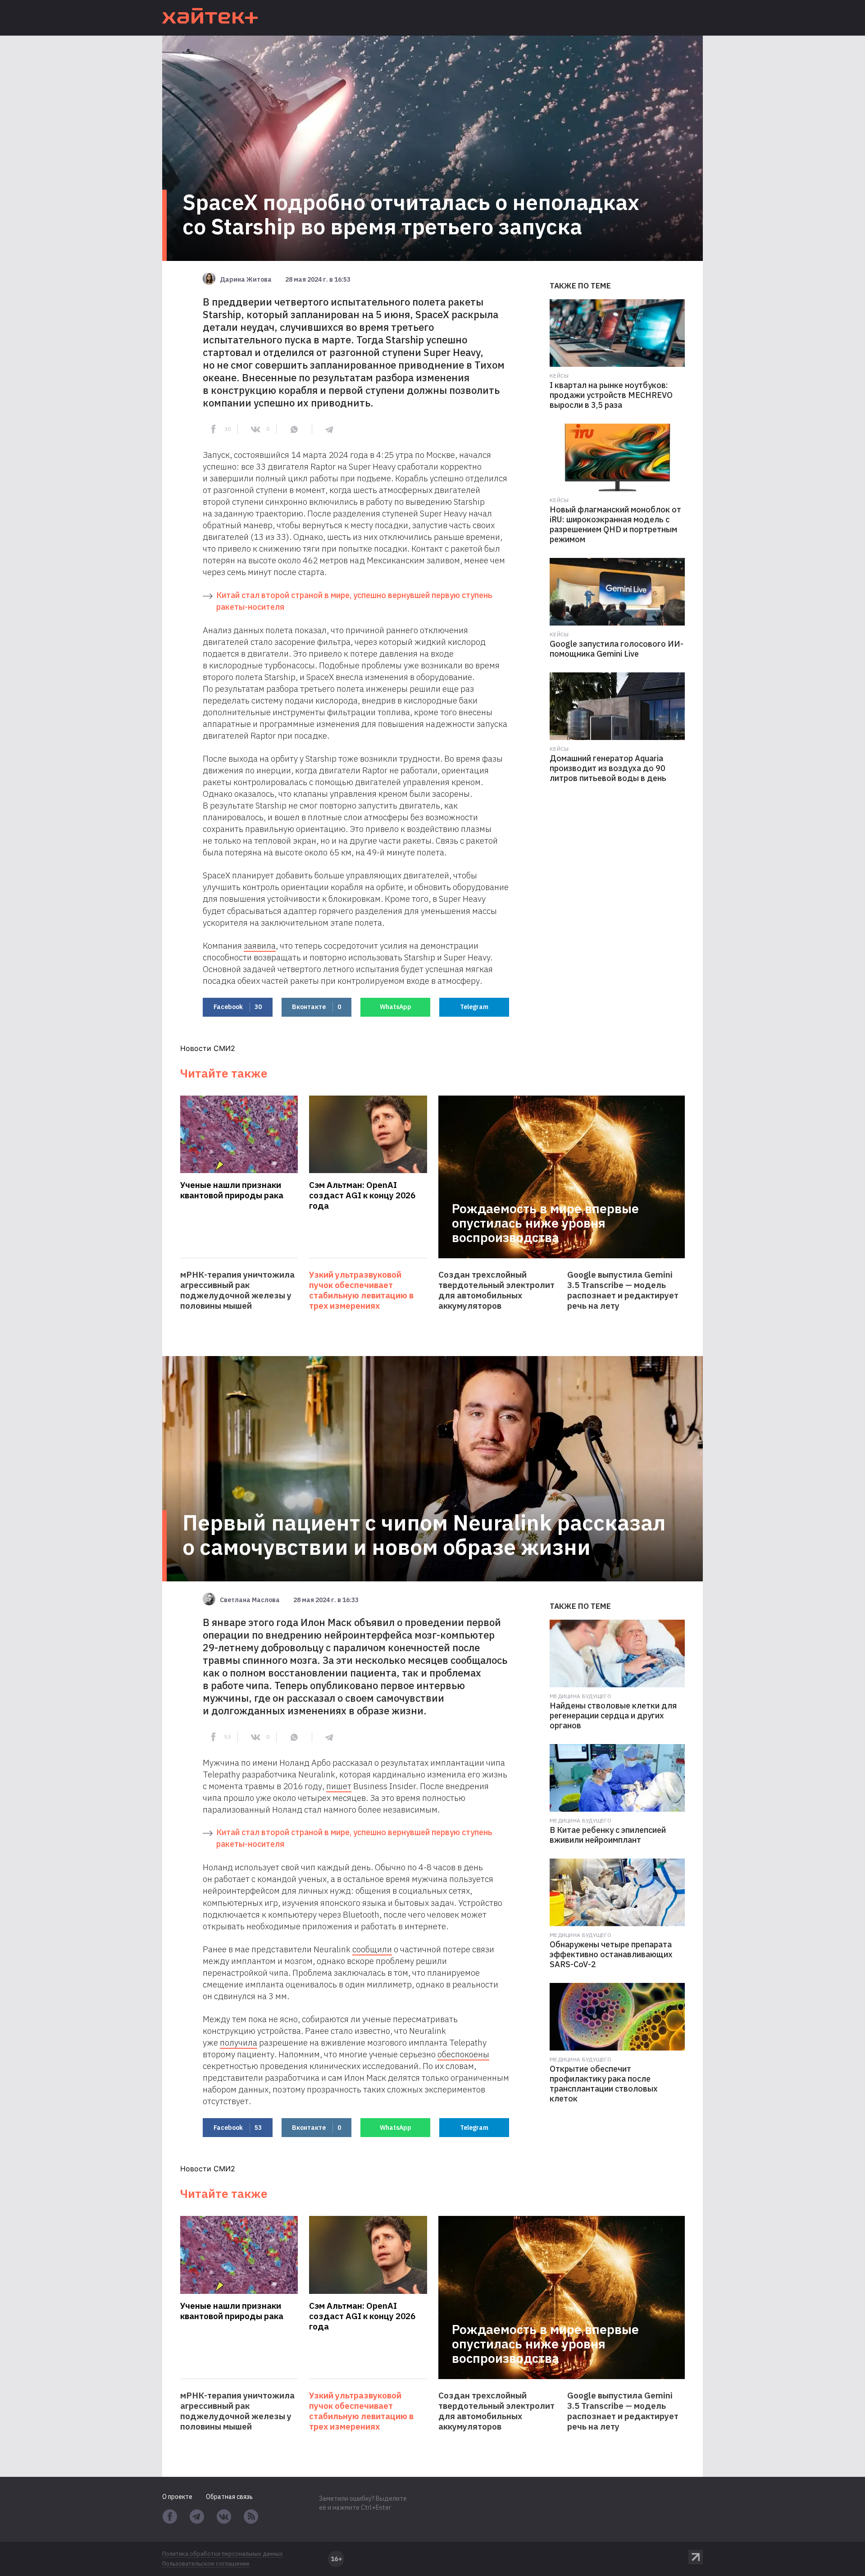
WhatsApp (396, 1007)
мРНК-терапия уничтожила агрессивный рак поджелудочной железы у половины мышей (237, 1290)
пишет (339, 1786)
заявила (260, 945)
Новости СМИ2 (208, 1048)
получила (239, 2042)
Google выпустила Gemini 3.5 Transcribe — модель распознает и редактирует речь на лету (623, 1290)
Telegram (474, 1007)
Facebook (238, 1007)
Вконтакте (316, 1007)
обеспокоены (463, 2054)
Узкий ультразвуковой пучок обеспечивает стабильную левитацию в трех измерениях (361, 1290)
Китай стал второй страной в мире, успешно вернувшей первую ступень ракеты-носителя (354, 601)
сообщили (372, 1949)
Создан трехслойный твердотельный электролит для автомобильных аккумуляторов (496, 1290)
